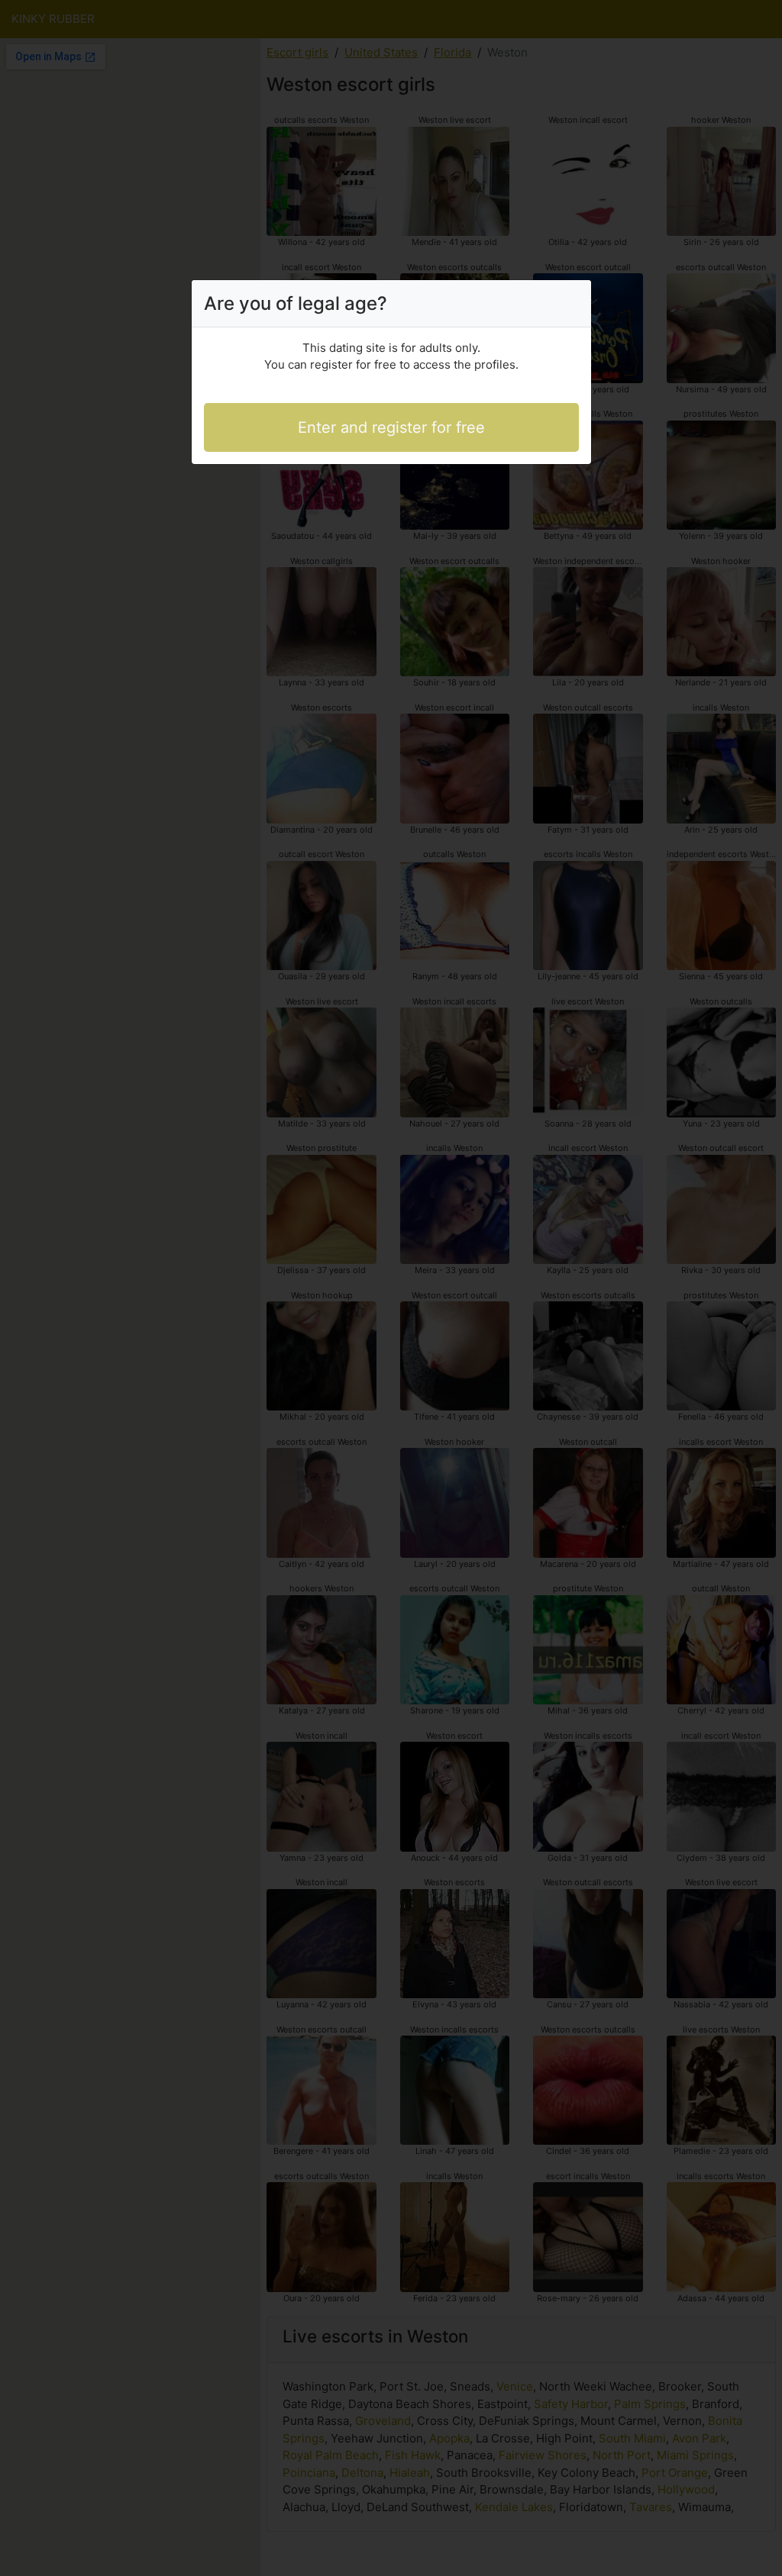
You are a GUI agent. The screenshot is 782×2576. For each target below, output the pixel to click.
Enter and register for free (391, 427)
